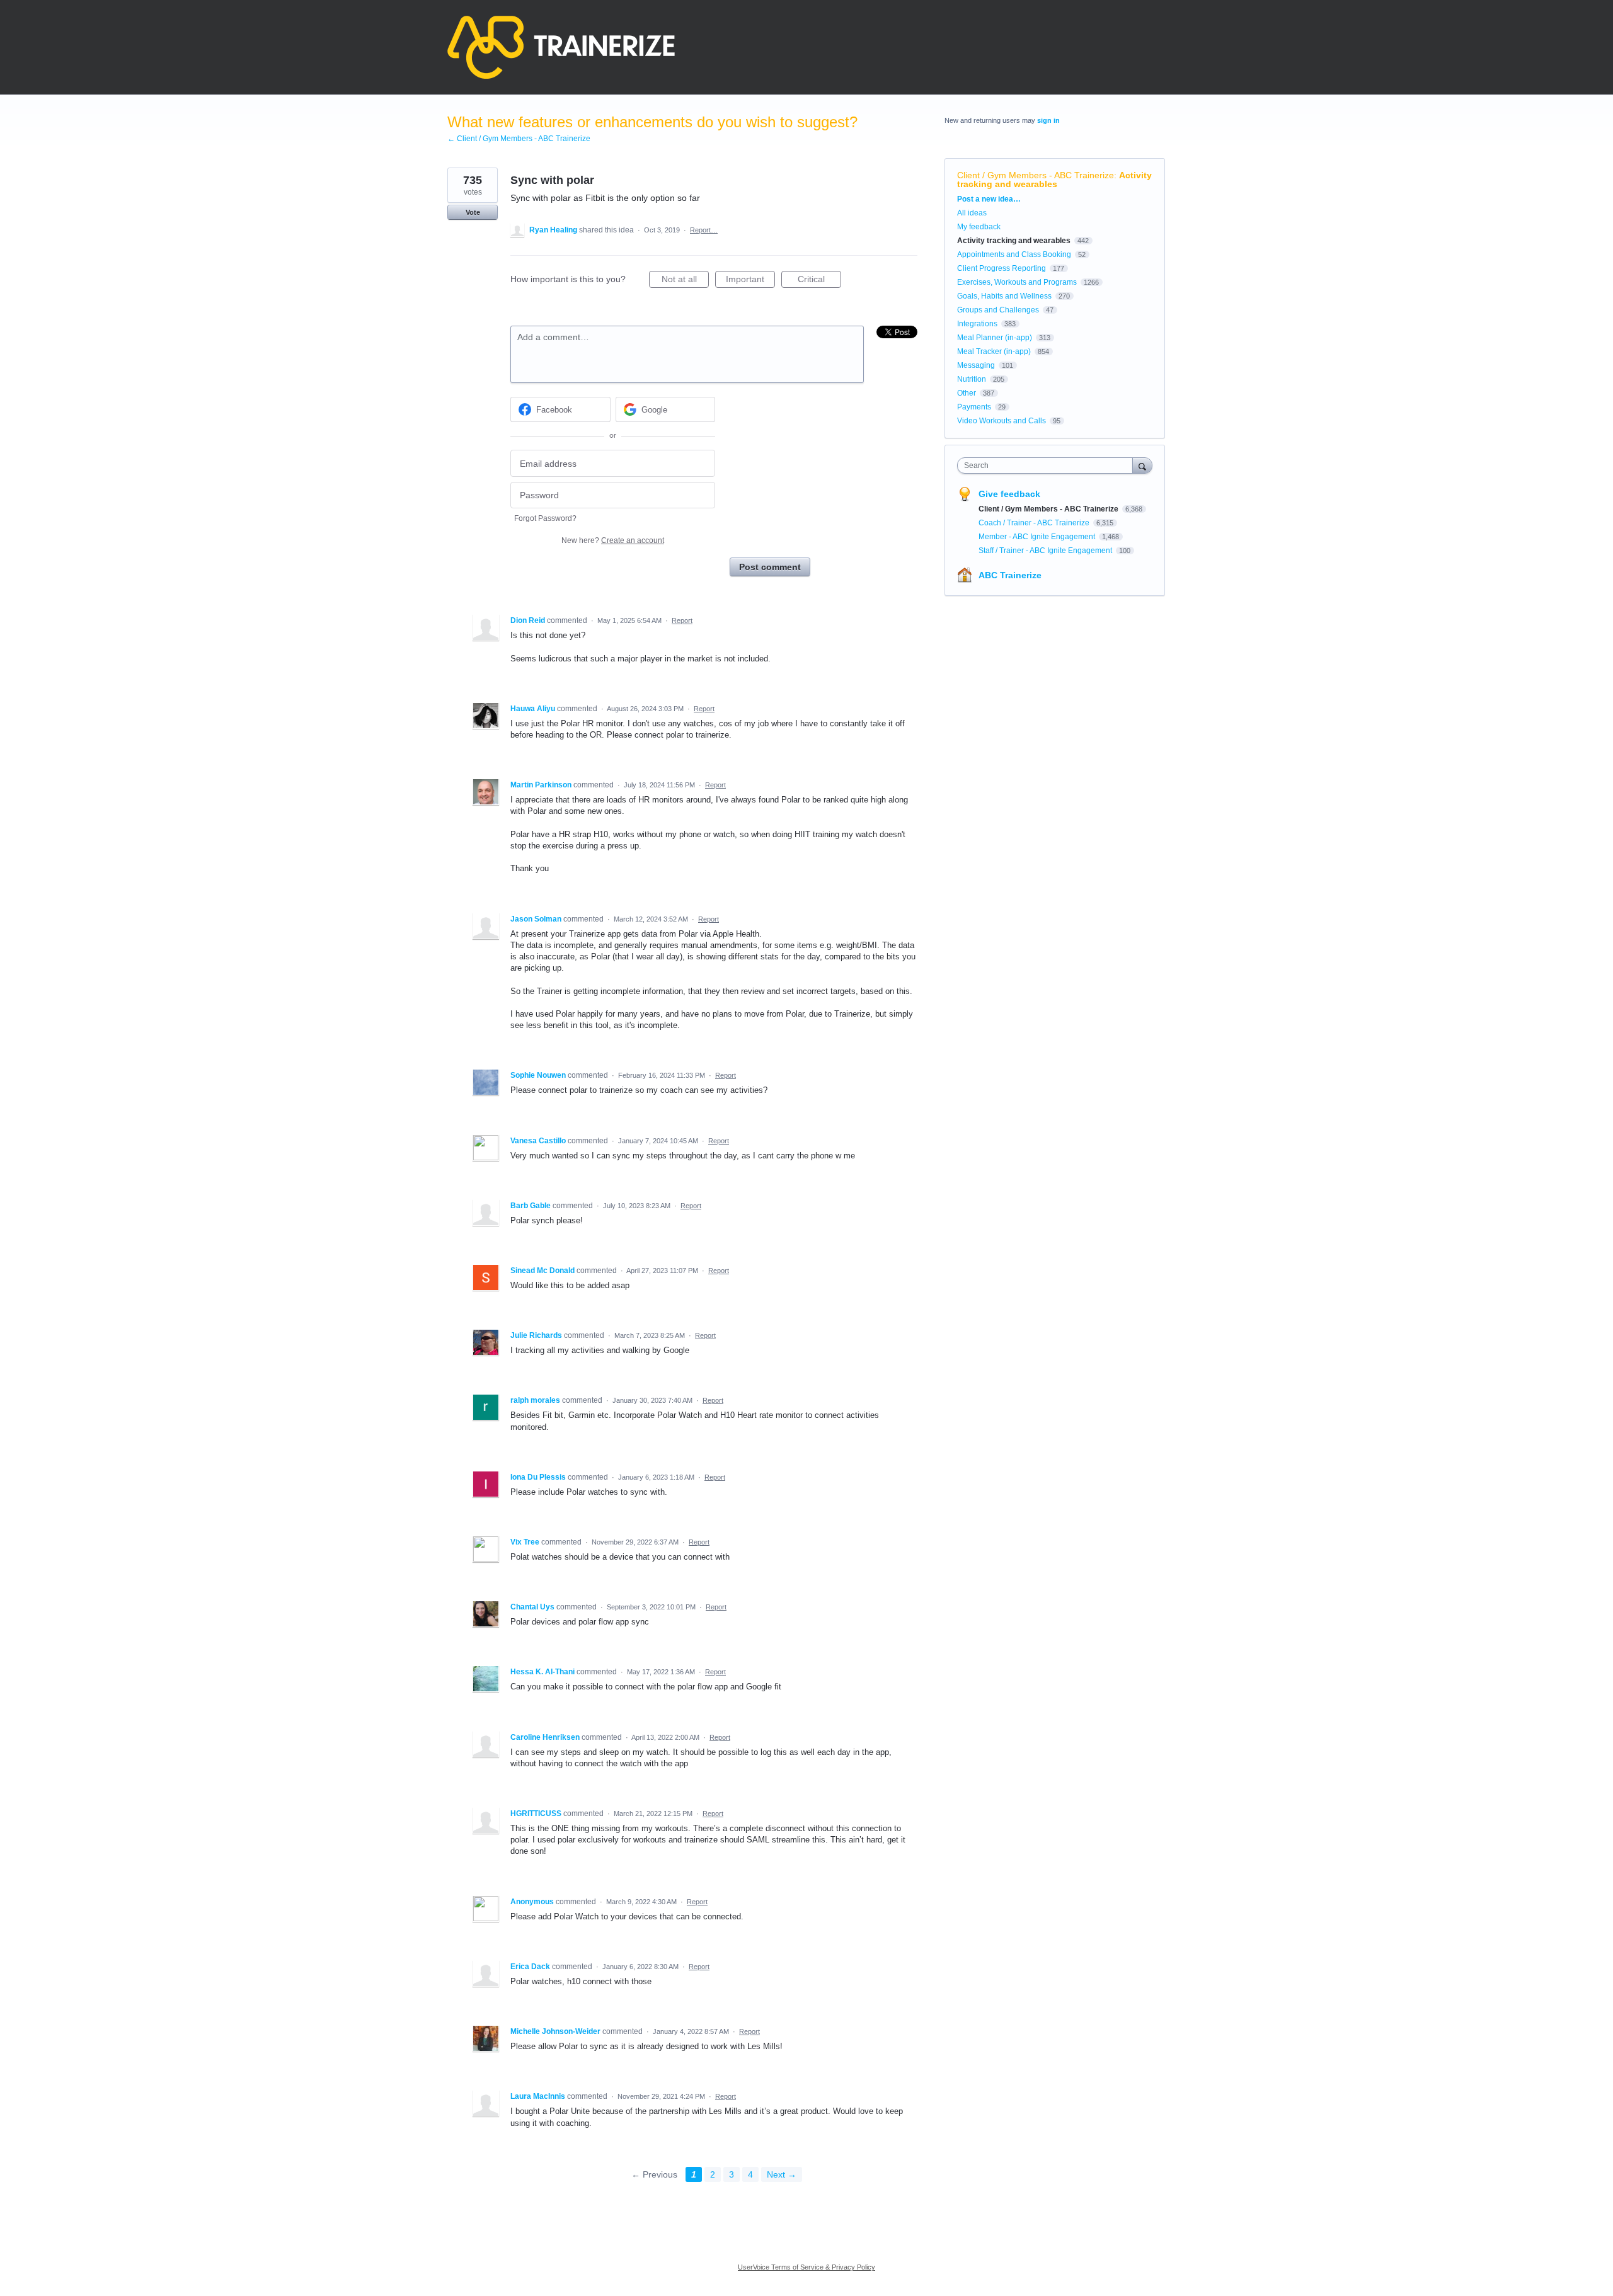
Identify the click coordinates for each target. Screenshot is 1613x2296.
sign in (1048, 120)
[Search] (1142, 465)
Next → (782, 2174)
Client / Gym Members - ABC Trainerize (1036, 175)
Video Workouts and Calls (1002, 421)
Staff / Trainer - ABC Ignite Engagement (1046, 551)
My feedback (979, 227)
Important (750, 281)
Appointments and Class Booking (1014, 254)
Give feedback (1009, 494)
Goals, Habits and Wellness (1004, 296)
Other (967, 393)
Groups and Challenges (998, 310)
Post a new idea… (989, 199)
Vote (473, 212)
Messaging (976, 365)
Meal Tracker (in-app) (994, 351)
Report (682, 620)
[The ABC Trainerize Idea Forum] (561, 47)
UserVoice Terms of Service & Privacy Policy (806, 2267)
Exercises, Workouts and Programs (1017, 282)
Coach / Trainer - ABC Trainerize (1035, 523)
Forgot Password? (545, 518)
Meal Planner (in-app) (995, 338)
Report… (704, 230)
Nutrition (972, 379)
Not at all (685, 281)
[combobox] (1048, 465)
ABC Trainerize (1010, 575)
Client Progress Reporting (1002, 268)
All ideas (972, 213)
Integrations (977, 324)
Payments (974, 407)
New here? (613, 540)
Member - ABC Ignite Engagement (1038, 537)
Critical (819, 281)
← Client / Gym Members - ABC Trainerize (519, 139)
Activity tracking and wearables (1054, 180)
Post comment (770, 567)
